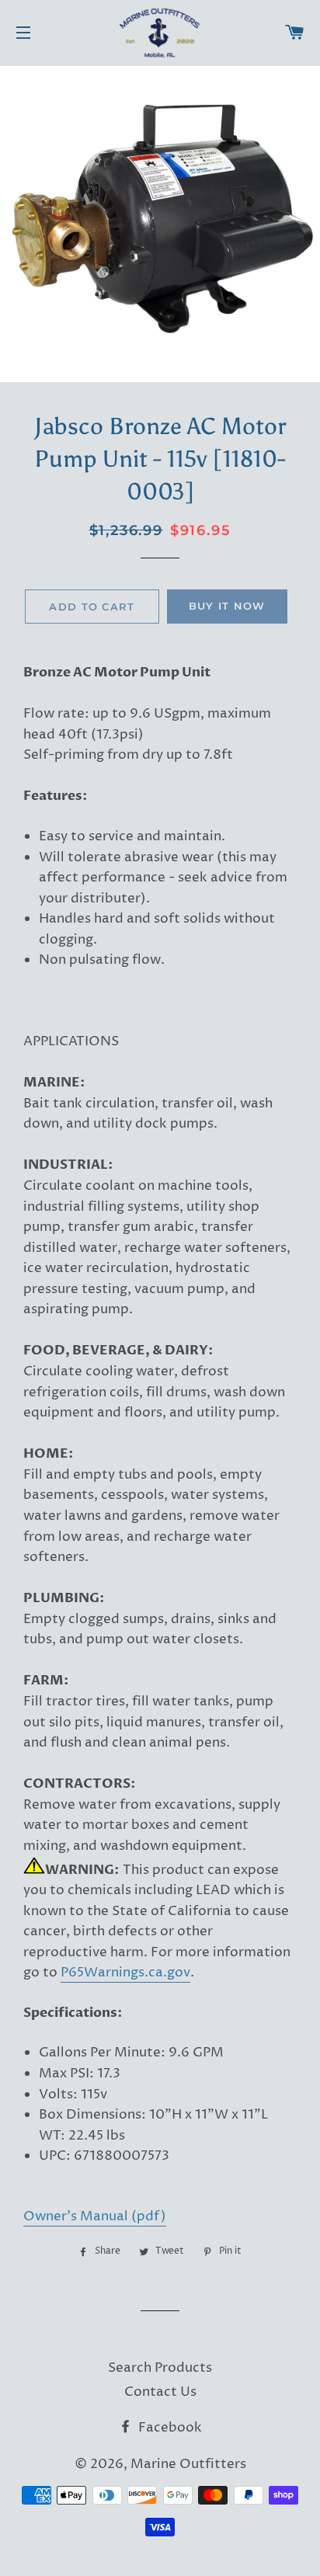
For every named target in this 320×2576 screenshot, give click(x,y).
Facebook (169, 2428)
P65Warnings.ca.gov (125, 1973)
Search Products (160, 2368)
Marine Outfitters (188, 2464)
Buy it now (227, 606)
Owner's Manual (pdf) (95, 2216)
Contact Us (160, 2392)
